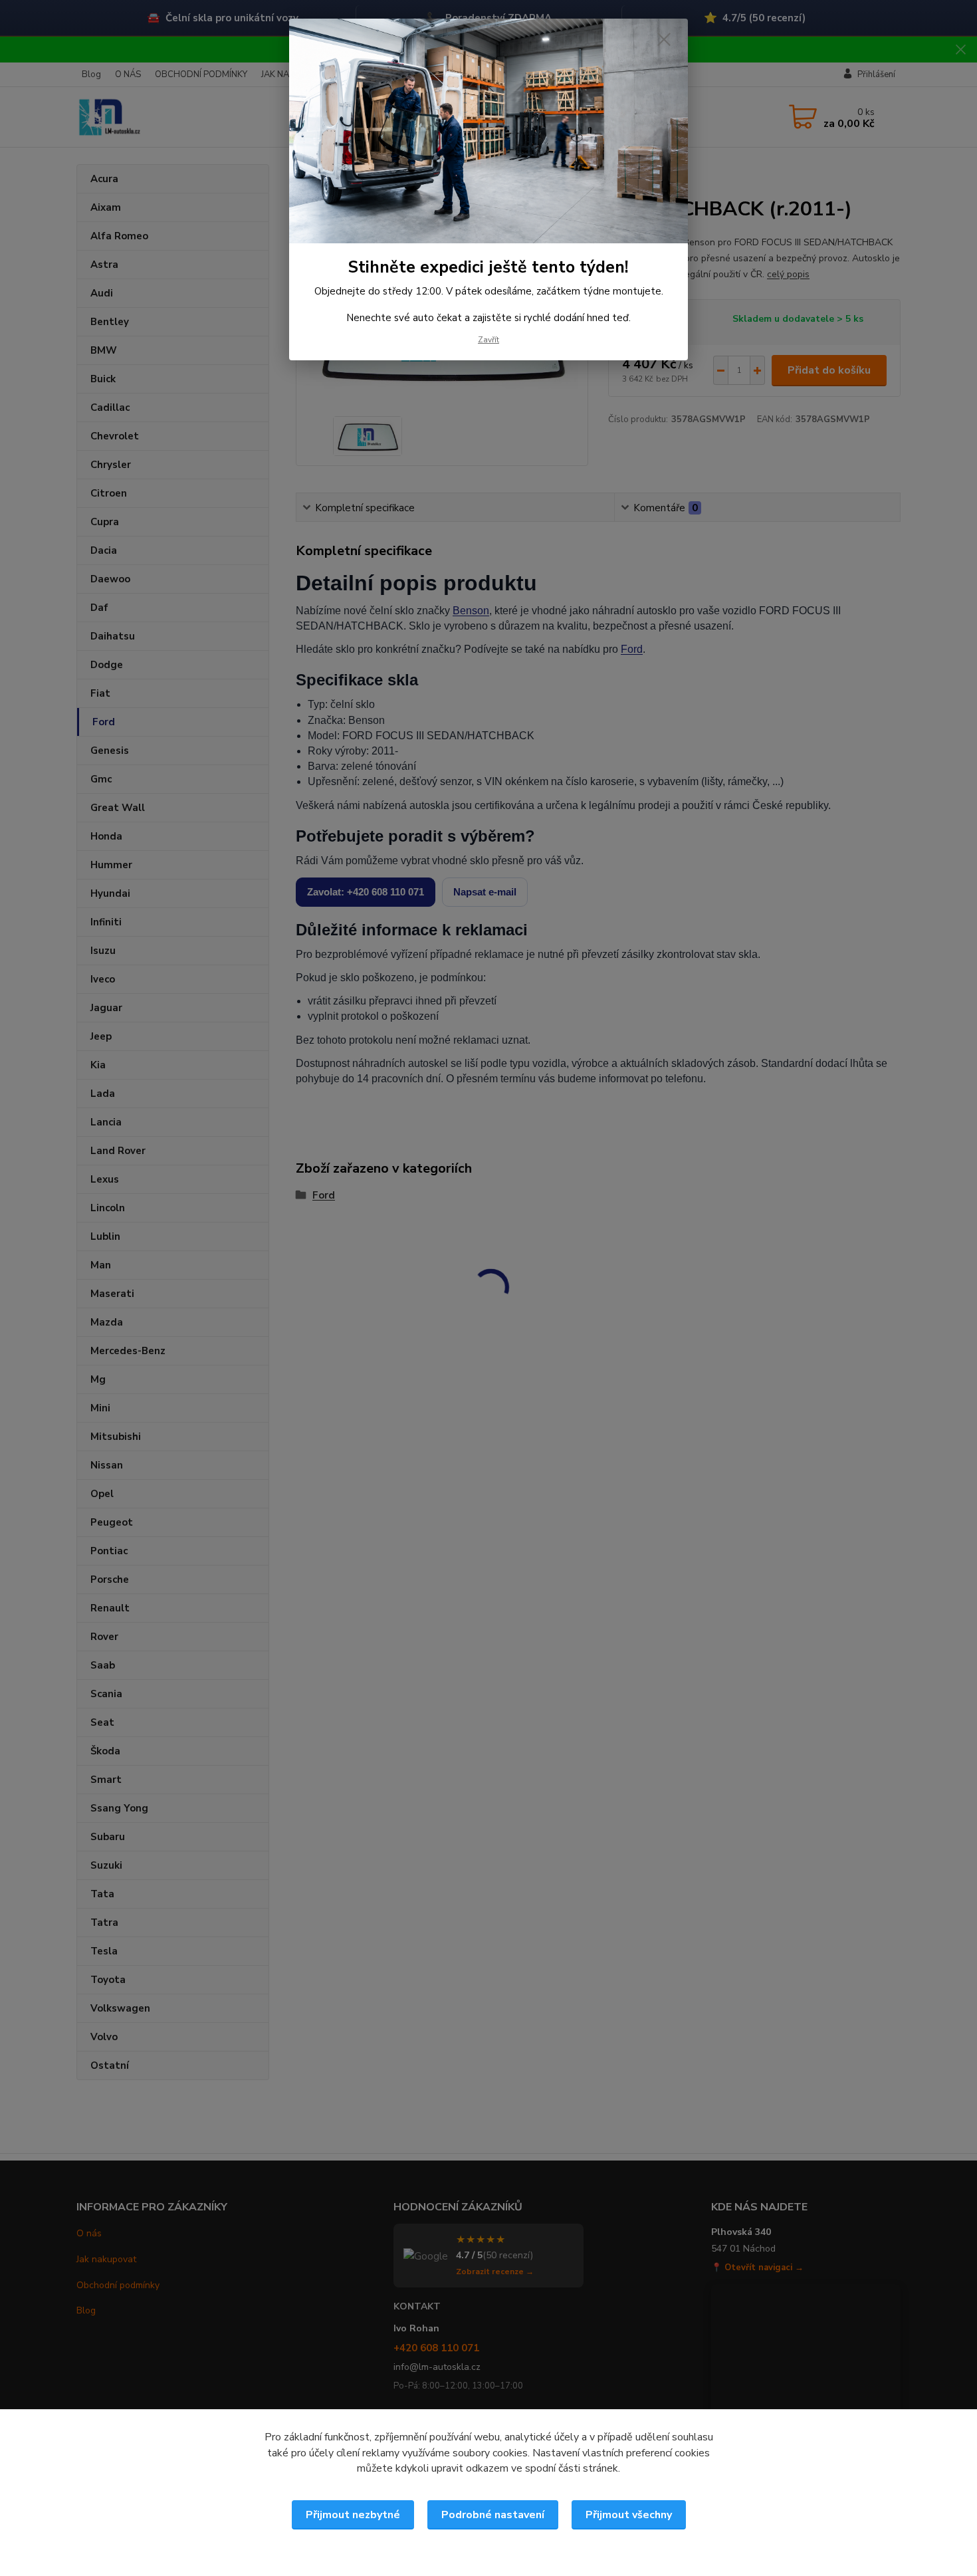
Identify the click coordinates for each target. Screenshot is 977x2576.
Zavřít (489, 340)
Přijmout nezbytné (353, 2515)
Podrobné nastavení (493, 2515)
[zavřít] (664, 39)
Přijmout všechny (629, 2515)
